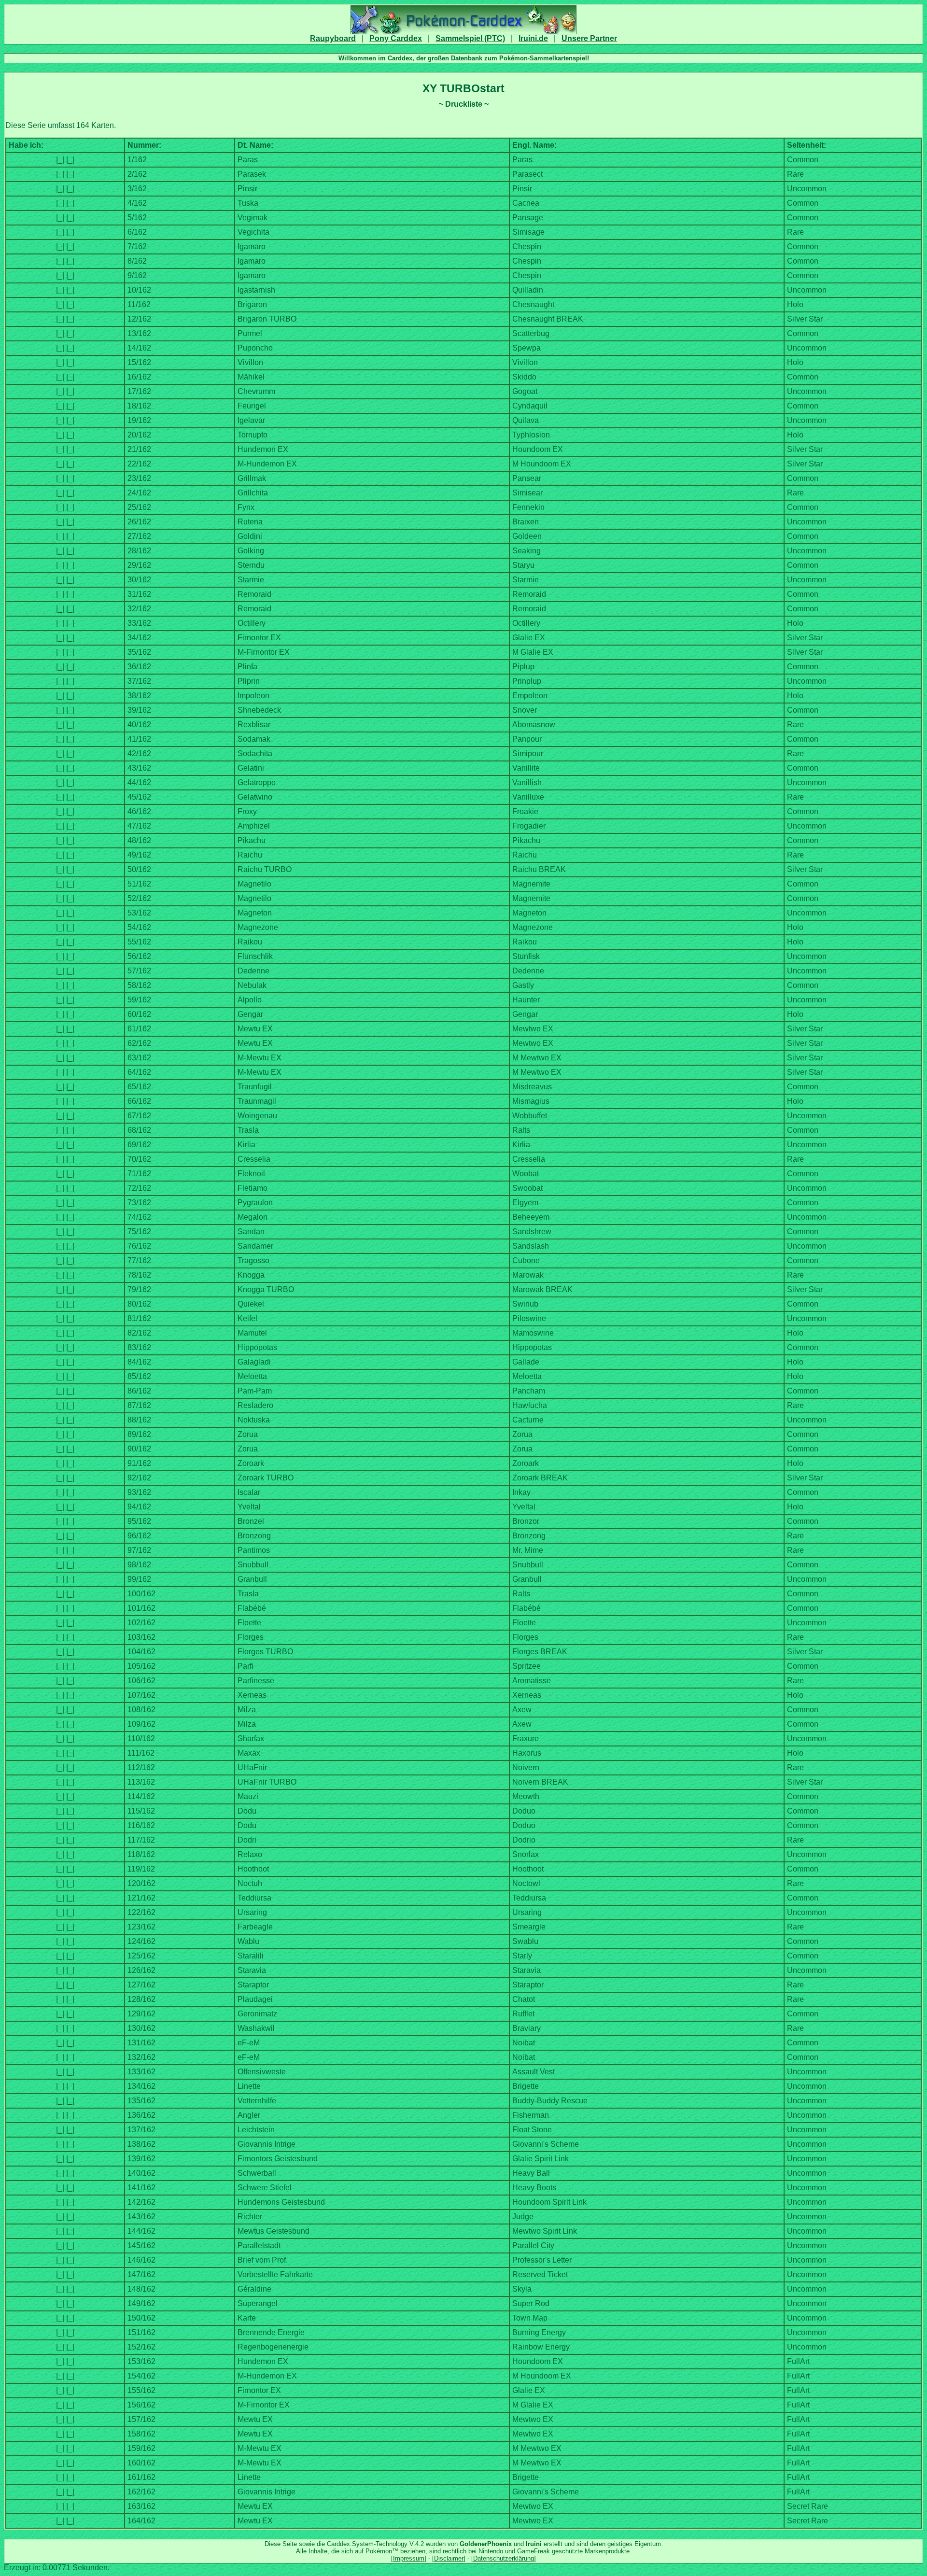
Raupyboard (333, 38)
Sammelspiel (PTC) (470, 38)
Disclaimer (449, 2558)
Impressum (409, 2558)
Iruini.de (533, 38)
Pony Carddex (396, 38)
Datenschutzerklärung (504, 2558)
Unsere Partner (589, 38)
